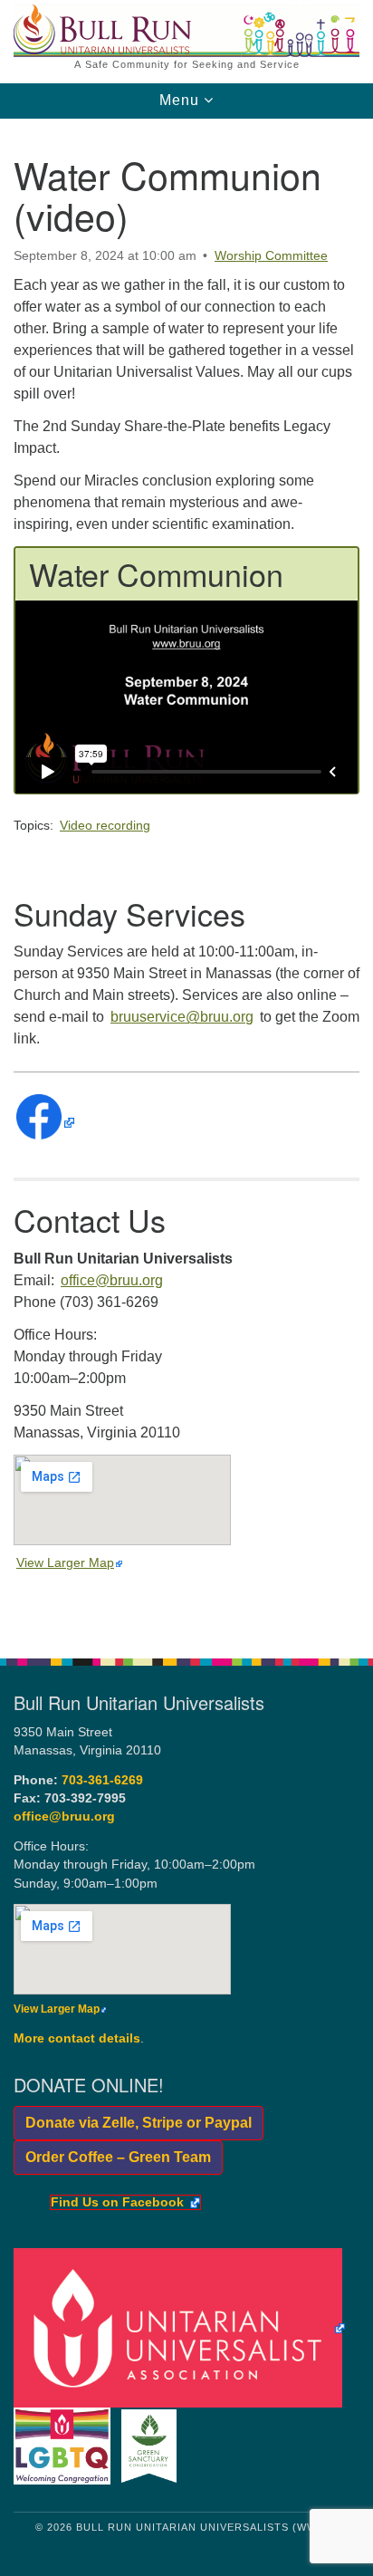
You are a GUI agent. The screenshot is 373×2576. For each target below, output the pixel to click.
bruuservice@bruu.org (182, 1017)
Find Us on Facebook (117, 2203)
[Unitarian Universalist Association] (182, 2327)
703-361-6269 (102, 1780)
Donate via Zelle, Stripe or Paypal (133, 2123)
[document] (186, 879)
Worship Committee (271, 255)
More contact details (77, 2038)
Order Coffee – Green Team (112, 2157)
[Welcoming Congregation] (66, 2445)
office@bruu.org (112, 1280)
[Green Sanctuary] (153, 2445)
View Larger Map (65, 1562)
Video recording (105, 825)
